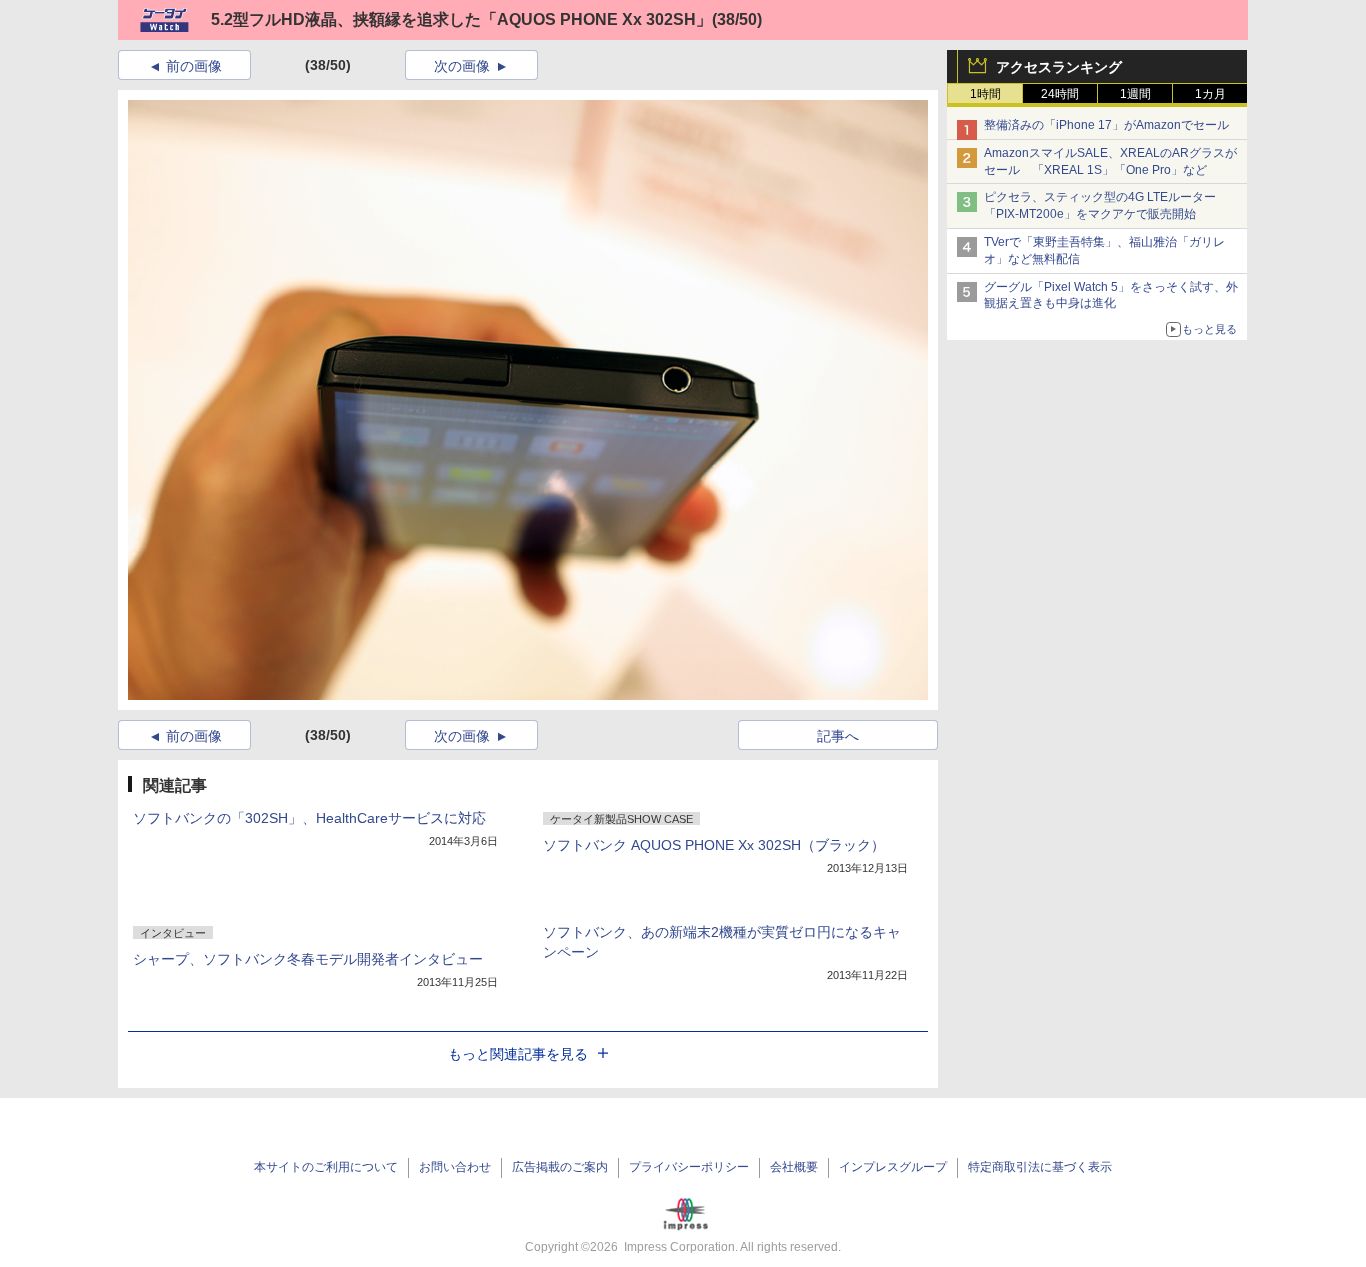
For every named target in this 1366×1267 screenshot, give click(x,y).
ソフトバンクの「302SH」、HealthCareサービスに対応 (309, 818)
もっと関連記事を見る (518, 1054)
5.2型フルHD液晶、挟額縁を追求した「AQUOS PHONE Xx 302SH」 (461, 19)
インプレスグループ (893, 1167)
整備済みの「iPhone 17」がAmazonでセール (1106, 125)
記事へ (838, 736)
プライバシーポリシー (689, 1167)
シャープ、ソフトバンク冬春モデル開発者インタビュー (308, 959)
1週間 (1135, 94)
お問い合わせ (455, 1167)
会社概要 (794, 1167)
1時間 (985, 94)
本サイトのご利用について (326, 1167)
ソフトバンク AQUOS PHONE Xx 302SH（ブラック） (714, 845)
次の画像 (462, 66)
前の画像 (194, 66)
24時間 (1060, 94)
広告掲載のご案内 (560, 1167)
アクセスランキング (1059, 67)
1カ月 (1210, 94)
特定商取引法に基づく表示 (1040, 1167)
